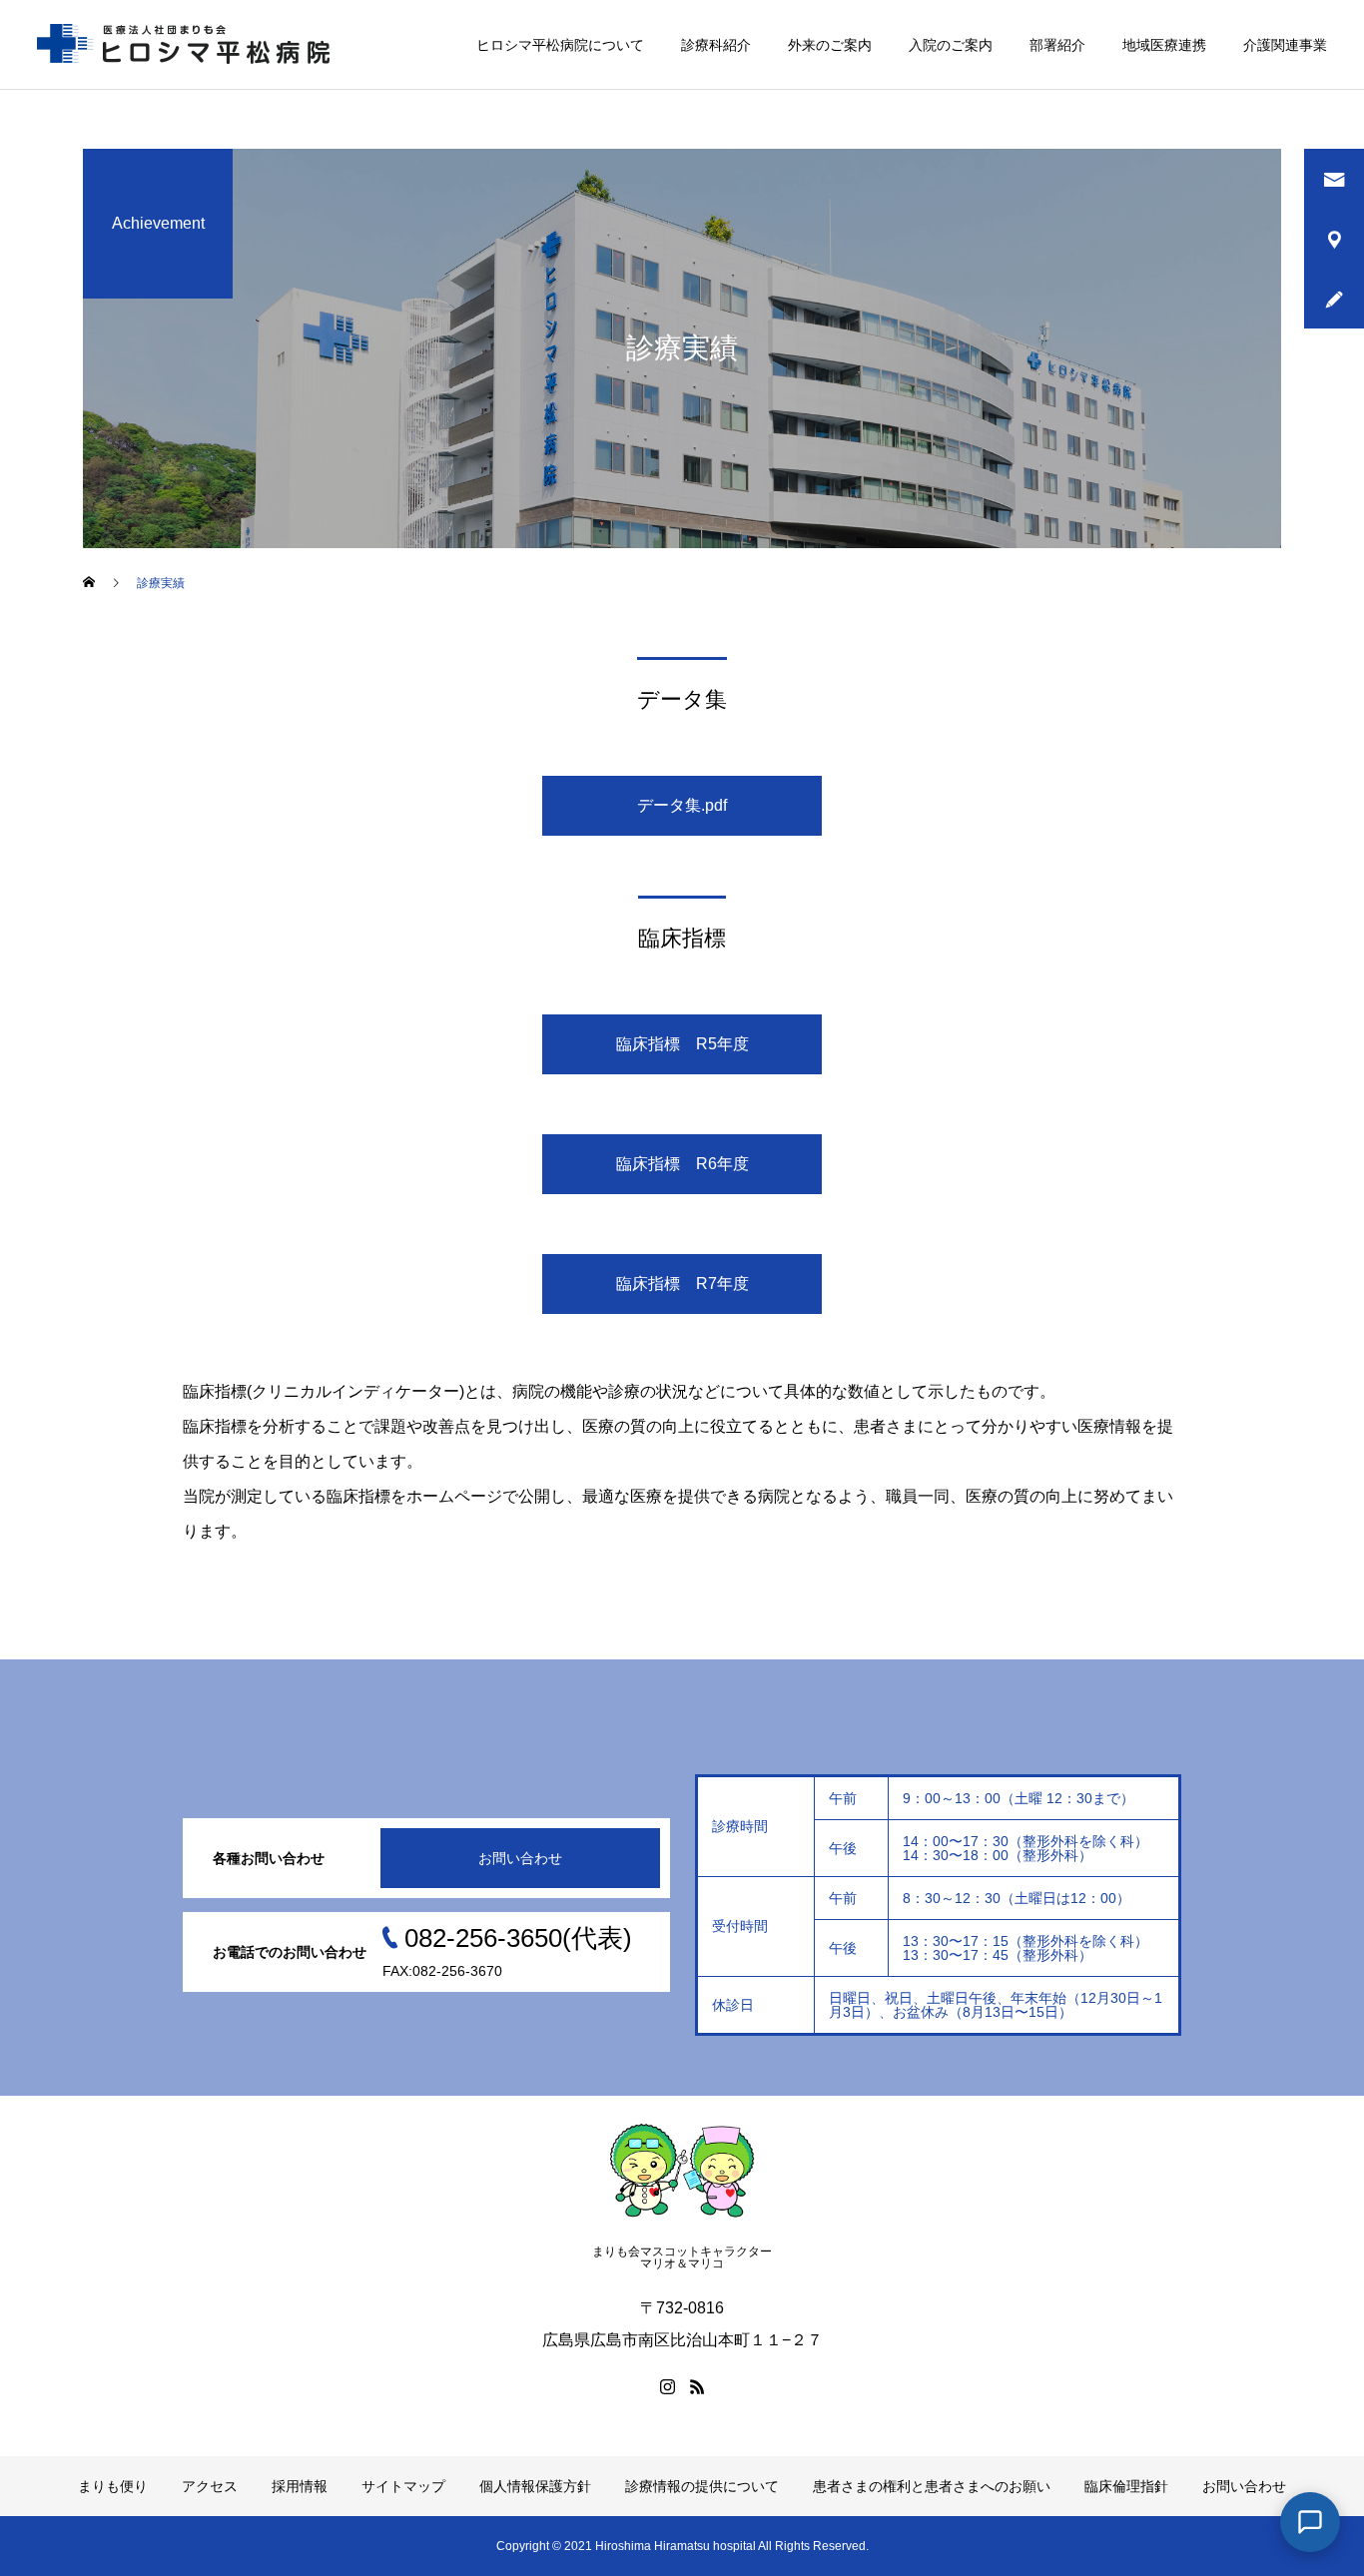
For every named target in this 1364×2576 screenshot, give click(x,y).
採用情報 (300, 2486)
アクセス (210, 2486)
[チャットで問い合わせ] (1310, 2522)
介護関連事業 (1285, 45)
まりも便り (113, 2486)
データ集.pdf (682, 805)
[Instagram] (667, 2386)
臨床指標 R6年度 (682, 1164)
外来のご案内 (830, 45)
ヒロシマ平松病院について (560, 45)
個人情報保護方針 (535, 2486)
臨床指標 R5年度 (682, 1044)
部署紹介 (1057, 45)
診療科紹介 (716, 45)
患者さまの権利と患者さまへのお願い (932, 2486)
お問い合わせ (520, 1858)
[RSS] (697, 2386)
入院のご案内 (951, 45)
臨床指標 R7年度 (682, 1284)
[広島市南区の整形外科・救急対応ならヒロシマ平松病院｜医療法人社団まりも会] (187, 45)
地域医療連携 (1164, 45)
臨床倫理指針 (1126, 2486)
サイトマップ (403, 2486)
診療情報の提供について (702, 2486)
